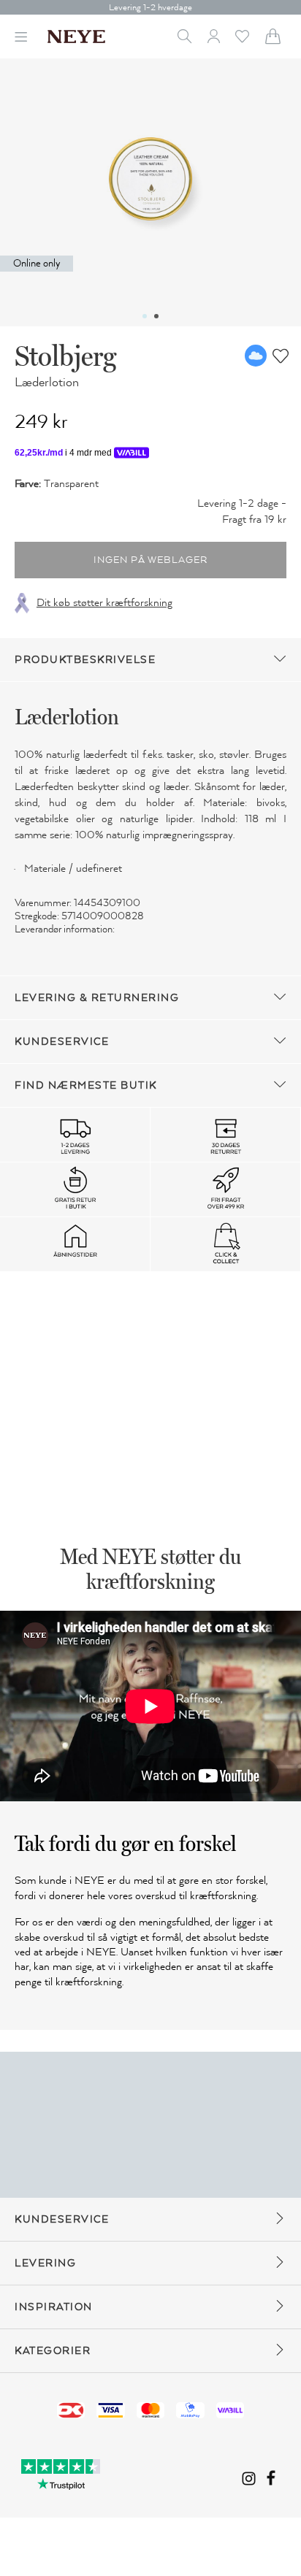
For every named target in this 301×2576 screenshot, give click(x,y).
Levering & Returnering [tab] (97, 998)
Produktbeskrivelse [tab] (85, 660)
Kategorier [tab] (53, 2351)
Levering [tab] (45, 2263)
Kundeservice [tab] (62, 1042)
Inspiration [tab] (54, 2307)
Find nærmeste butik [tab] (86, 1085)
